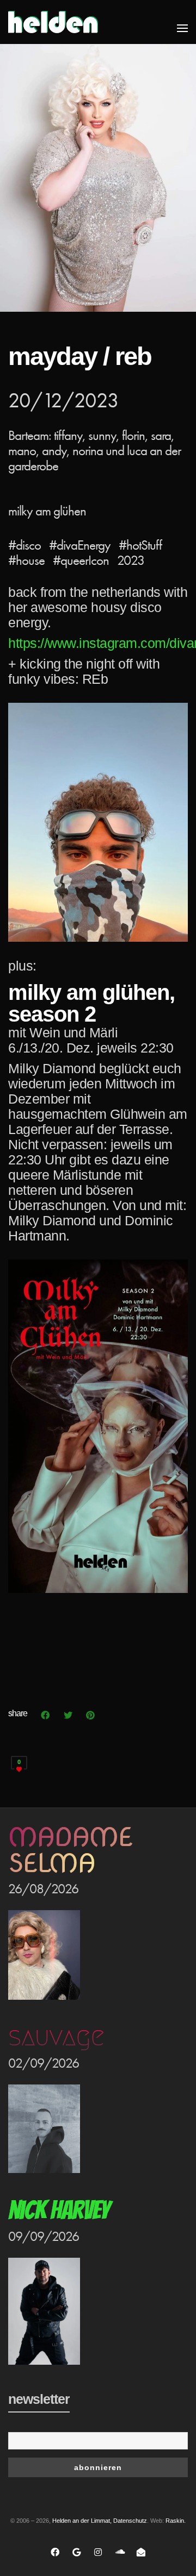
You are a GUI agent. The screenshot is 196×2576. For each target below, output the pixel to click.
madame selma (70, 1850)
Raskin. (176, 2521)
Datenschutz (130, 2521)
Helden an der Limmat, (82, 2521)
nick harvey (59, 2210)
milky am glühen (47, 511)
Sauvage (56, 2037)
